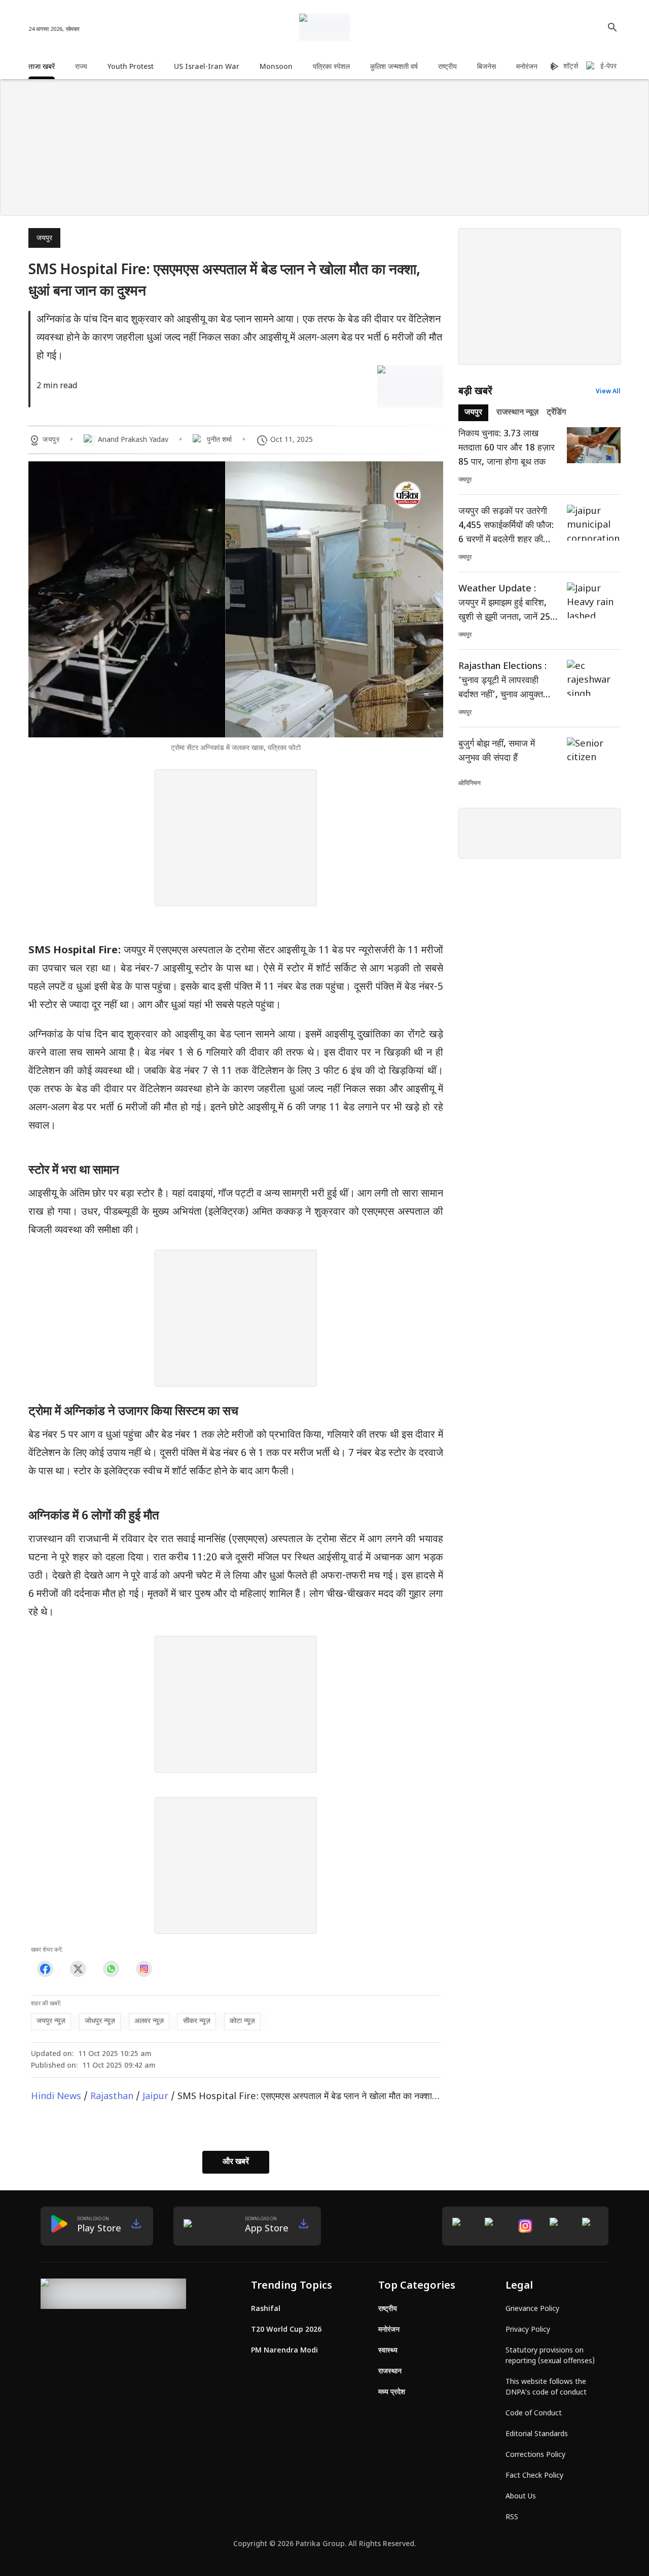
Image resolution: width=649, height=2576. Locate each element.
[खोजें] (612, 27)
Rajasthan (112, 2097)
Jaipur (155, 2097)
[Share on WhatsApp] (111, 1969)
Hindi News (56, 2097)
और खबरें (236, 2162)
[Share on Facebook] (45, 1969)
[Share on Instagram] (144, 1969)
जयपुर (44, 238)
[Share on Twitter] (78, 1969)
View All (608, 392)
